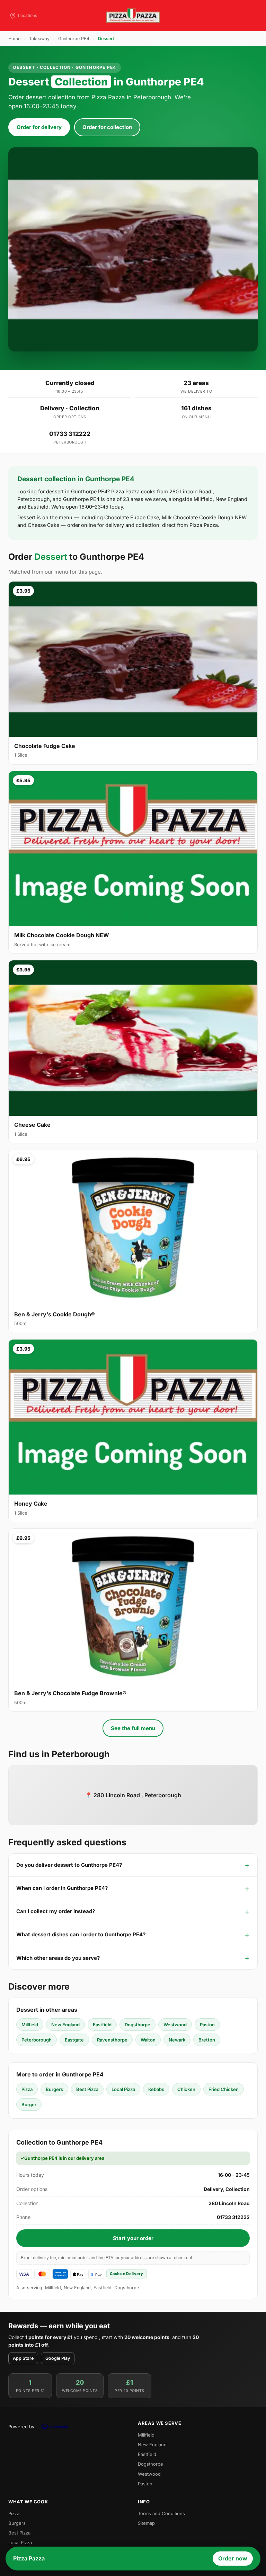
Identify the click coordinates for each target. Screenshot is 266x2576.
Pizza (27, 2089)
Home (14, 39)
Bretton (207, 2040)
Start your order (133, 2238)
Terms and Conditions (161, 2513)
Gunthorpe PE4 (74, 39)
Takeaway (39, 39)
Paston (207, 2025)
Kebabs (156, 2089)
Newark (177, 2040)
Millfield (30, 2025)
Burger (29, 2104)
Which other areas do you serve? (58, 1958)
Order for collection (107, 127)
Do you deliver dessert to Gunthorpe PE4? (69, 1865)
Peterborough (37, 2040)
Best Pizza (87, 2089)
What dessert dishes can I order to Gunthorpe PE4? (81, 1934)
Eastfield (102, 2025)
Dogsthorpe (138, 2025)
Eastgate (74, 2040)
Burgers (54, 2089)
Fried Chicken (224, 2089)
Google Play (58, 2358)
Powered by (21, 2427)
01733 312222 (70, 434)
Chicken (186, 2089)
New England (65, 2025)
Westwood (175, 2025)
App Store (23, 2358)
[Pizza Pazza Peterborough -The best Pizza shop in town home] (133, 16)
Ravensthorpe (112, 2040)
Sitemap (146, 2523)
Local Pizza (123, 2089)
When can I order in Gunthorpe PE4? (62, 1888)
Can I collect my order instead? (56, 1911)
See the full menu (133, 1728)
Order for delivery (39, 127)
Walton (148, 2040)
